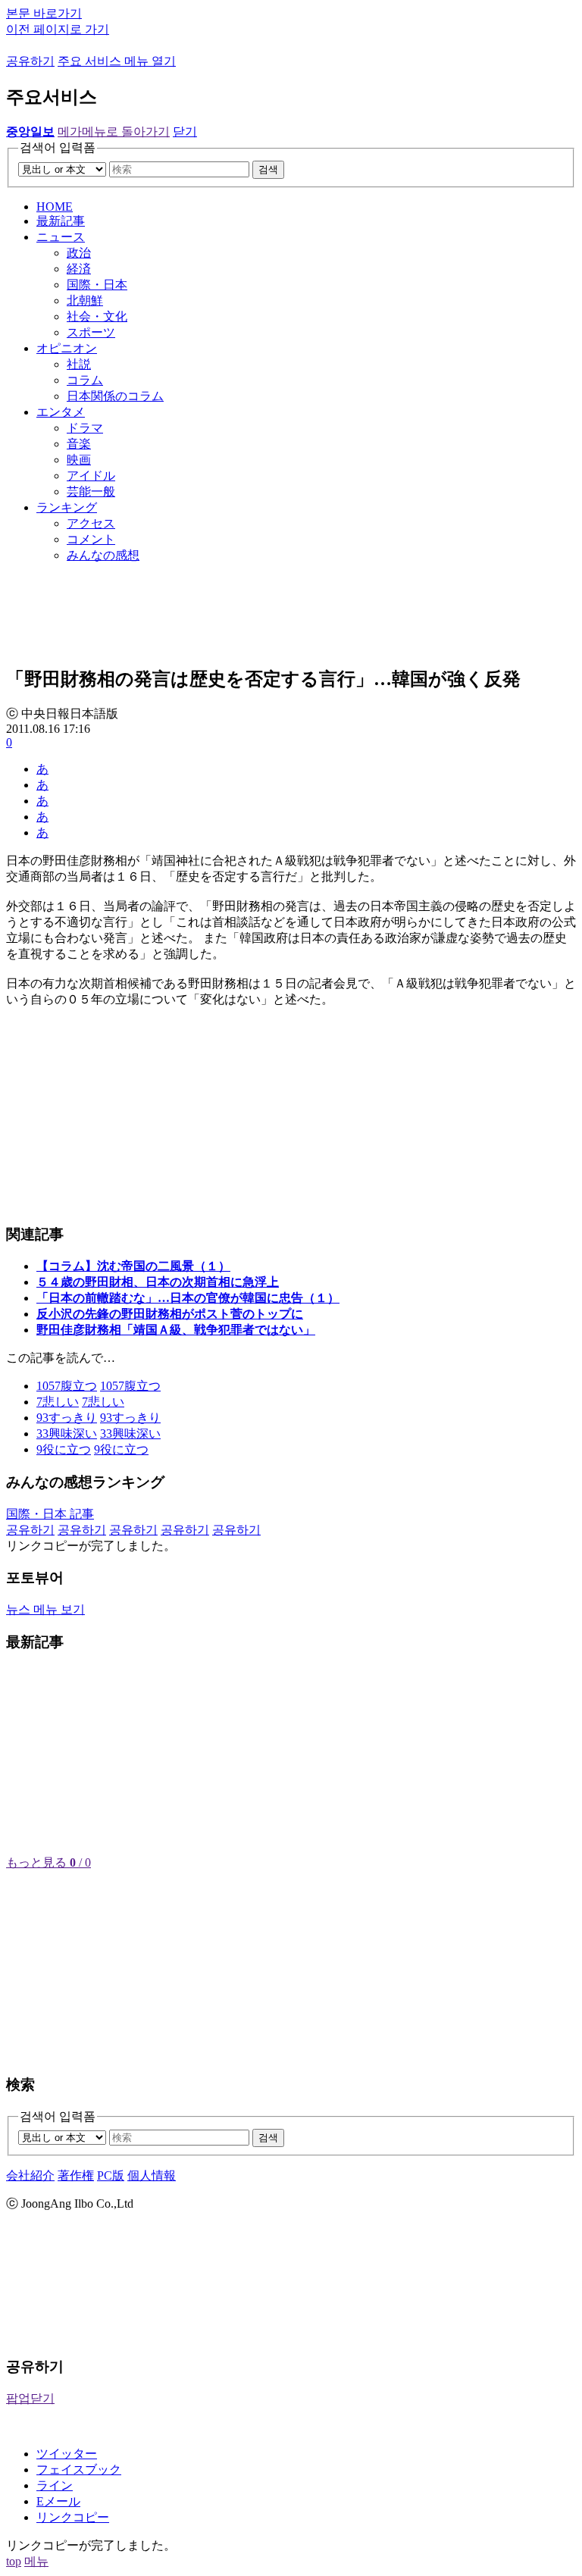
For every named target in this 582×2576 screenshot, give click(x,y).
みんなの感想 (103, 555)
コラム (85, 380)
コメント (91, 539)
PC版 (111, 2175)
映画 (79, 460)
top (14, 2561)
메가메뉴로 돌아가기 (114, 131)
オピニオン (67, 348)
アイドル (91, 476)
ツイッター (67, 2454)
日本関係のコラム (115, 396)
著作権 (76, 2175)
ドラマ (85, 428)
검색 (268, 169)
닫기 (185, 131)
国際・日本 (97, 285)
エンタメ (61, 412)
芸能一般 (91, 491)
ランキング (67, 507)
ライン (55, 2485)
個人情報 (152, 2175)
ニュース (61, 237)
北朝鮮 (85, 300)
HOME (55, 207)
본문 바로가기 (44, 13)
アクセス (91, 523)
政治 (79, 253)
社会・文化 (97, 316)
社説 (79, 364)
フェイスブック (79, 2470)
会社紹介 (30, 2175)
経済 (79, 269)
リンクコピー (73, 2517)
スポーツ (91, 332)
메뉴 (36, 2561)
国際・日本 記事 (50, 1514)
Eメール (58, 2501)
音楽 (79, 444)
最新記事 (61, 221)
